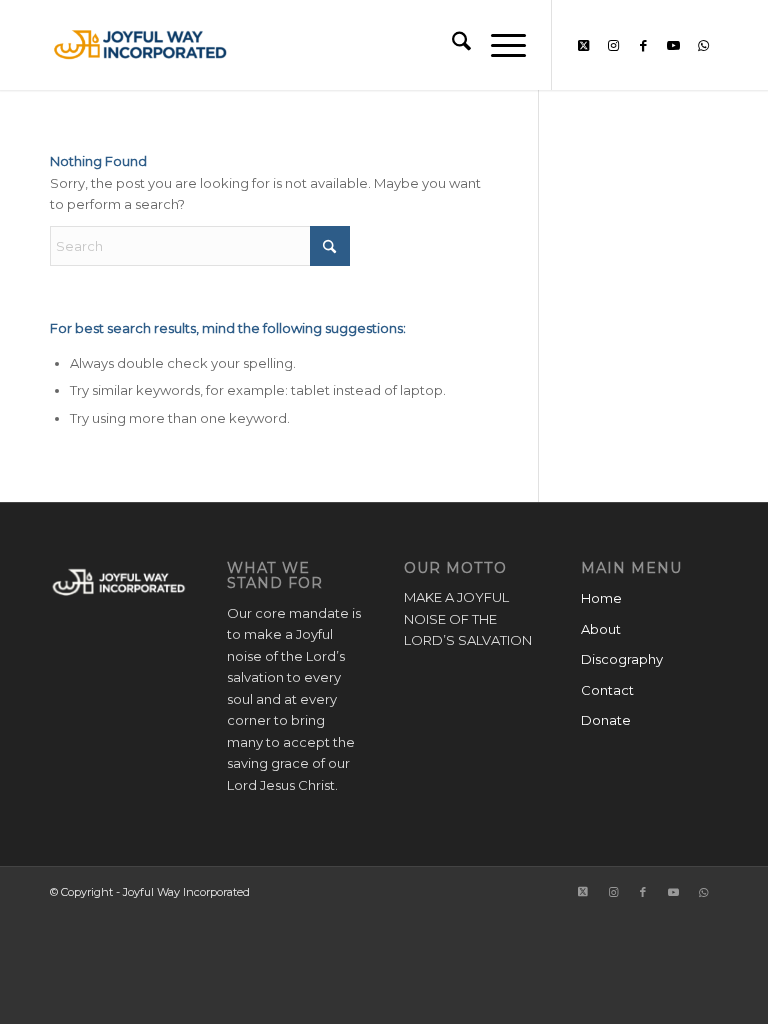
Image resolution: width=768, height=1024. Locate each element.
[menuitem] (451, 45)
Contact (607, 690)
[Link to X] (583, 45)
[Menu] (498, 45)
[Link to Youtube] (673, 45)
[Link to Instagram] (613, 45)
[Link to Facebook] (643, 45)
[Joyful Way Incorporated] (140, 45)
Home (601, 598)
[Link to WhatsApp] (703, 45)
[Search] (451, 45)
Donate (606, 720)
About (601, 629)
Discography (622, 659)
